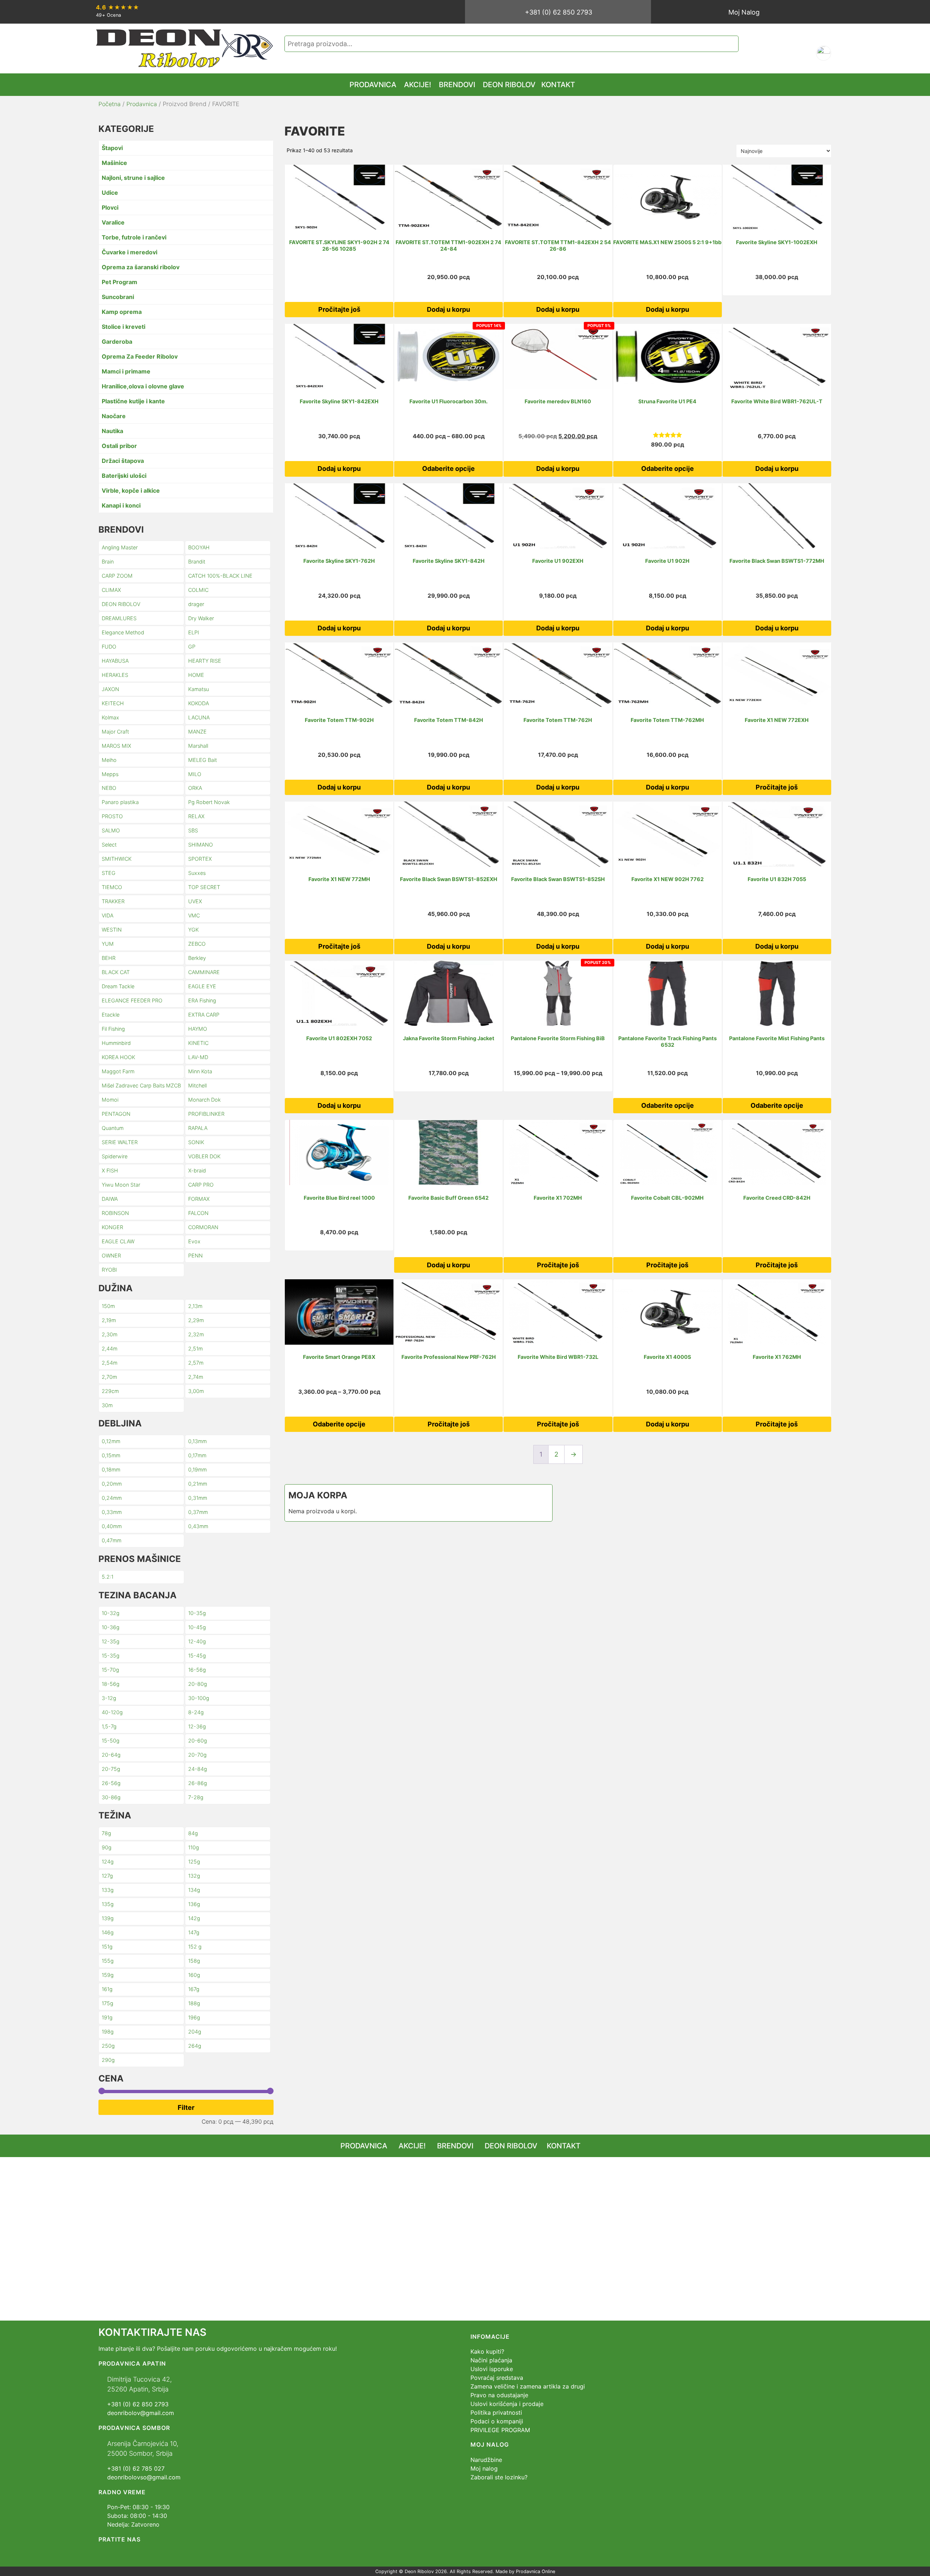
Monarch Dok (205, 1100)
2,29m (196, 1320)
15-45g (197, 1656)
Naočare (114, 416)
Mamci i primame (126, 371)
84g (193, 1833)
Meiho (109, 760)
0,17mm (197, 1455)
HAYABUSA (115, 661)
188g (194, 2003)
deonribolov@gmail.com (141, 2413)
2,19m (109, 1320)
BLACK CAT (116, 972)
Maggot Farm (118, 1071)
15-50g (111, 1741)
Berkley (197, 958)
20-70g (197, 1755)
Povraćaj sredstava (497, 2378)
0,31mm (198, 1498)
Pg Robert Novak (209, 802)
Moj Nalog (744, 12)
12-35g (111, 1641)
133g (108, 1890)
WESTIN (112, 930)
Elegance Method (123, 632)
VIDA (108, 915)
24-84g (198, 1769)
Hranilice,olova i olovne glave (143, 386)
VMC (194, 915)
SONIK (196, 1142)
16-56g (197, 1670)
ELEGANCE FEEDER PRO (132, 1000)
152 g (195, 1947)
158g (194, 1961)
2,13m (195, 1306)
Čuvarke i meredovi (130, 252)
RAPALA (198, 1128)
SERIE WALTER (120, 1142)
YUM (108, 944)
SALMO (111, 830)
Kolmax (110, 717)
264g (195, 2046)
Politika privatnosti (496, 2413)
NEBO (109, 788)
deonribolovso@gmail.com (144, 2477)
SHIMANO (201, 845)
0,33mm (112, 1512)
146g (108, 1932)
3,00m (196, 1391)
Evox (194, 1241)
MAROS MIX (116, 746)
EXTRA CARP (204, 1015)
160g (194, 1975)
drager (196, 604)
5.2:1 (108, 1577)
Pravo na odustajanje (499, 2395)
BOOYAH (199, 547)
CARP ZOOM (117, 576)
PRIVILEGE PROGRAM (500, 2430)
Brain (108, 562)
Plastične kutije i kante (133, 401)
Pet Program (120, 282)
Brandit (197, 562)
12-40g (197, 1641)
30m (107, 1405)
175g (108, 2003)
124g (108, 1862)
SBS (193, 830)
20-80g (198, 1684)
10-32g (111, 1613)
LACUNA (199, 717)
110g (194, 1847)
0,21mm (198, 1484)
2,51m (195, 1348)
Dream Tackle (118, 986)
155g (108, 1961)
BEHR (109, 958)
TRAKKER (113, 901)
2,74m (196, 1377)
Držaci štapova (123, 461)
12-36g (197, 1726)
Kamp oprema (122, 312)
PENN (195, 1255)
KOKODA (199, 703)
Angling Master (120, 547)
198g (108, 2032)
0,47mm (112, 1540)
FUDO (109, 647)
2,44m (110, 1348)
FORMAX (199, 1199)
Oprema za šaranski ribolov (141, 267)
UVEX (195, 901)
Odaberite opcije (448, 469)
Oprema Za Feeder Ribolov (140, 356)
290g (108, 2060)
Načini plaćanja (491, 2360)
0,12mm (111, 1441)
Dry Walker (201, 618)
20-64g (111, 1755)
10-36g (111, 1627)
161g (107, 1989)
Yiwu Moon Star (121, 1185)
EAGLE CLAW (118, 1241)
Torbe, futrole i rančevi (134, 237)
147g (194, 1932)
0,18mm (111, 1469)
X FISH (110, 1170)
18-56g (111, 1684)
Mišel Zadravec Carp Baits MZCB (141, 1085)
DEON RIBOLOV (121, 604)
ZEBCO (197, 944)
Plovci (110, 207)
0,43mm (198, 1526)
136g (194, 1904)
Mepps (110, 774)
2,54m (110, 1363)
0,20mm (112, 1484)
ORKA (195, 788)
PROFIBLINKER (206, 1114)
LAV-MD (198, 1057)
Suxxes (197, 873)
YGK (193, 930)
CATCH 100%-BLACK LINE (220, 576)
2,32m (196, 1334)
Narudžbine (486, 2460)
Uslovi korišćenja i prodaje (507, 2404)
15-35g (111, 1656)
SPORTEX (200, 859)
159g (108, 1975)
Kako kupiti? (487, 2351)
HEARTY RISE (205, 661)
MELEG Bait (203, 760)
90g (107, 1847)
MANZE (197, 732)
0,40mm (112, 1526)
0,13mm (197, 1441)
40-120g (112, 1712)
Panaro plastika (120, 802)
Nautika (112, 431)
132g (194, 1876)
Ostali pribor (119, 446)
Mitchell (197, 1085)
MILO (195, 774)
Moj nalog (484, 2468)
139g (108, 1918)
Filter (186, 2107)
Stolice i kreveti (124, 327)
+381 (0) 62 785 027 (136, 2468)
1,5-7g (109, 1726)
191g (107, 2017)
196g (194, 2017)
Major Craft (115, 732)
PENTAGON (116, 1114)
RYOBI (109, 1270)
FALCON (198, 1213)
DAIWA (110, 1199)
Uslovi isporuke (492, 2369)
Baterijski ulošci (124, 476)
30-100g (199, 1698)
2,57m (196, 1363)
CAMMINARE (204, 972)
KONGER (112, 1227)
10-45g (197, 1627)
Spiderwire (115, 1156)
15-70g (110, 1670)
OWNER (111, 1255)
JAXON (110, 689)
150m (108, 1306)
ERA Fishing (202, 1000)
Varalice (113, 222)
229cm (110, 1391)
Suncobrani (118, 297)
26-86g (198, 1783)
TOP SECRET (204, 887)
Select (109, 845)
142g (194, 1918)
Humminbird (116, 1043)
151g (107, 1947)
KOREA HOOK (118, 1057)
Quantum (113, 1128)
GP (192, 647)
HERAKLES (115, 675)
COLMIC (198, 590)
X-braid (197, 1170)
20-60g (198, 1741)
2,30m (110, 1334)
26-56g (111, 1783)
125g (194, 1862)
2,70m (109, 1377)
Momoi (110, 1100)
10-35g (197, 1613)
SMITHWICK (117, 859)
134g (194, 1890)
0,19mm (197, 1469)
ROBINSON (115, 1213)
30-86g (111, 1797)
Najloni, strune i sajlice (133, 178)
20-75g (111, 1769)
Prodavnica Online (535, 2571)
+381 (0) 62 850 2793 (559, 12)
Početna (110, 104)
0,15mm (111, 1455)
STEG (109, 873)
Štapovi (112, 148)
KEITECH (113, 703)
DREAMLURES (119, 618)
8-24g (196, 1712)
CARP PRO (201, 1185)
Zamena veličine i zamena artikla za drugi (528, 2386)
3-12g (109, 1698)
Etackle (111, 1015)
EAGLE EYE (202, 986)
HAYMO (198, 1029)
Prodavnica (142, 104)
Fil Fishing (113, 1029)
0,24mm (112, 1498)
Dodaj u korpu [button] (448, 309)
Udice (110, 193)
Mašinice (114, 163)
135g (108, 1904)
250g (108, 2046)
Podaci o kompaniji (497, 2421)
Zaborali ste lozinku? (499, 2477)
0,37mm (198, 1512)
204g (195, 2032)
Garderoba (117, 342)
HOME (196, 675)
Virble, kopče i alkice (131, 490)
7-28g (196, 1797)
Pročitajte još (339, 309)
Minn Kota (200, 1071)
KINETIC (198, 1043)
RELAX (196, 816)
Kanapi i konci (121, 505)
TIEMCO (112, 887)
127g (107, 1876)
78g (106, 1833)
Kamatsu (199, 689)
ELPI (194, 632)
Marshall (198, 746)
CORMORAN (203, 1227)
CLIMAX (111, 590)
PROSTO (112, 816)
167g (194, 1989)
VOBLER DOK (204, 1156)
